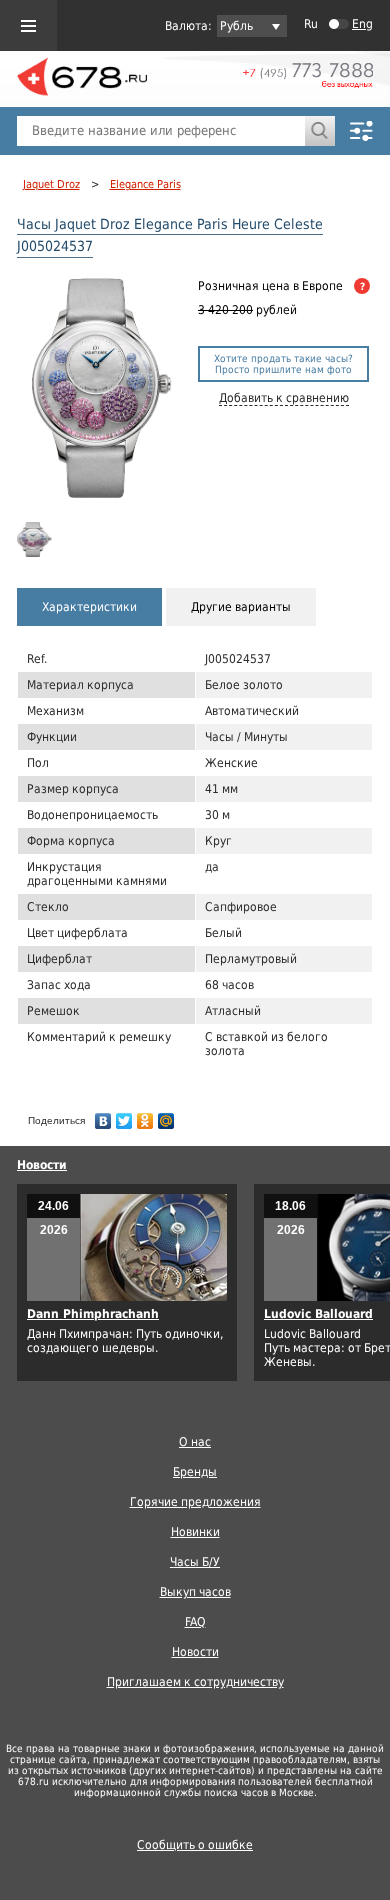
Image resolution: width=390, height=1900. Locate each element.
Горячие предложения (195, 1502)
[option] (36, 539)
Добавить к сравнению (284, 398)
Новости (42, 1165)
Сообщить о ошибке (195, 1845)
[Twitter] (124, 1116)
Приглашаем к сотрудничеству (195, 1682)
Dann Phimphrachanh (93, 1314)
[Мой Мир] (166, 1116)
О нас (195, 1442)
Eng (362, 24)
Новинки (195, 1532)
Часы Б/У (195, 1562)
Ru (311, 24)
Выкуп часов (195, 1592)
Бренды (195, 1472)
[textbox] (161, 131)
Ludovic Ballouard (318, 1314)
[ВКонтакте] (103, 1116)
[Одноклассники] (145, 1116)
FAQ (195, 1622)
